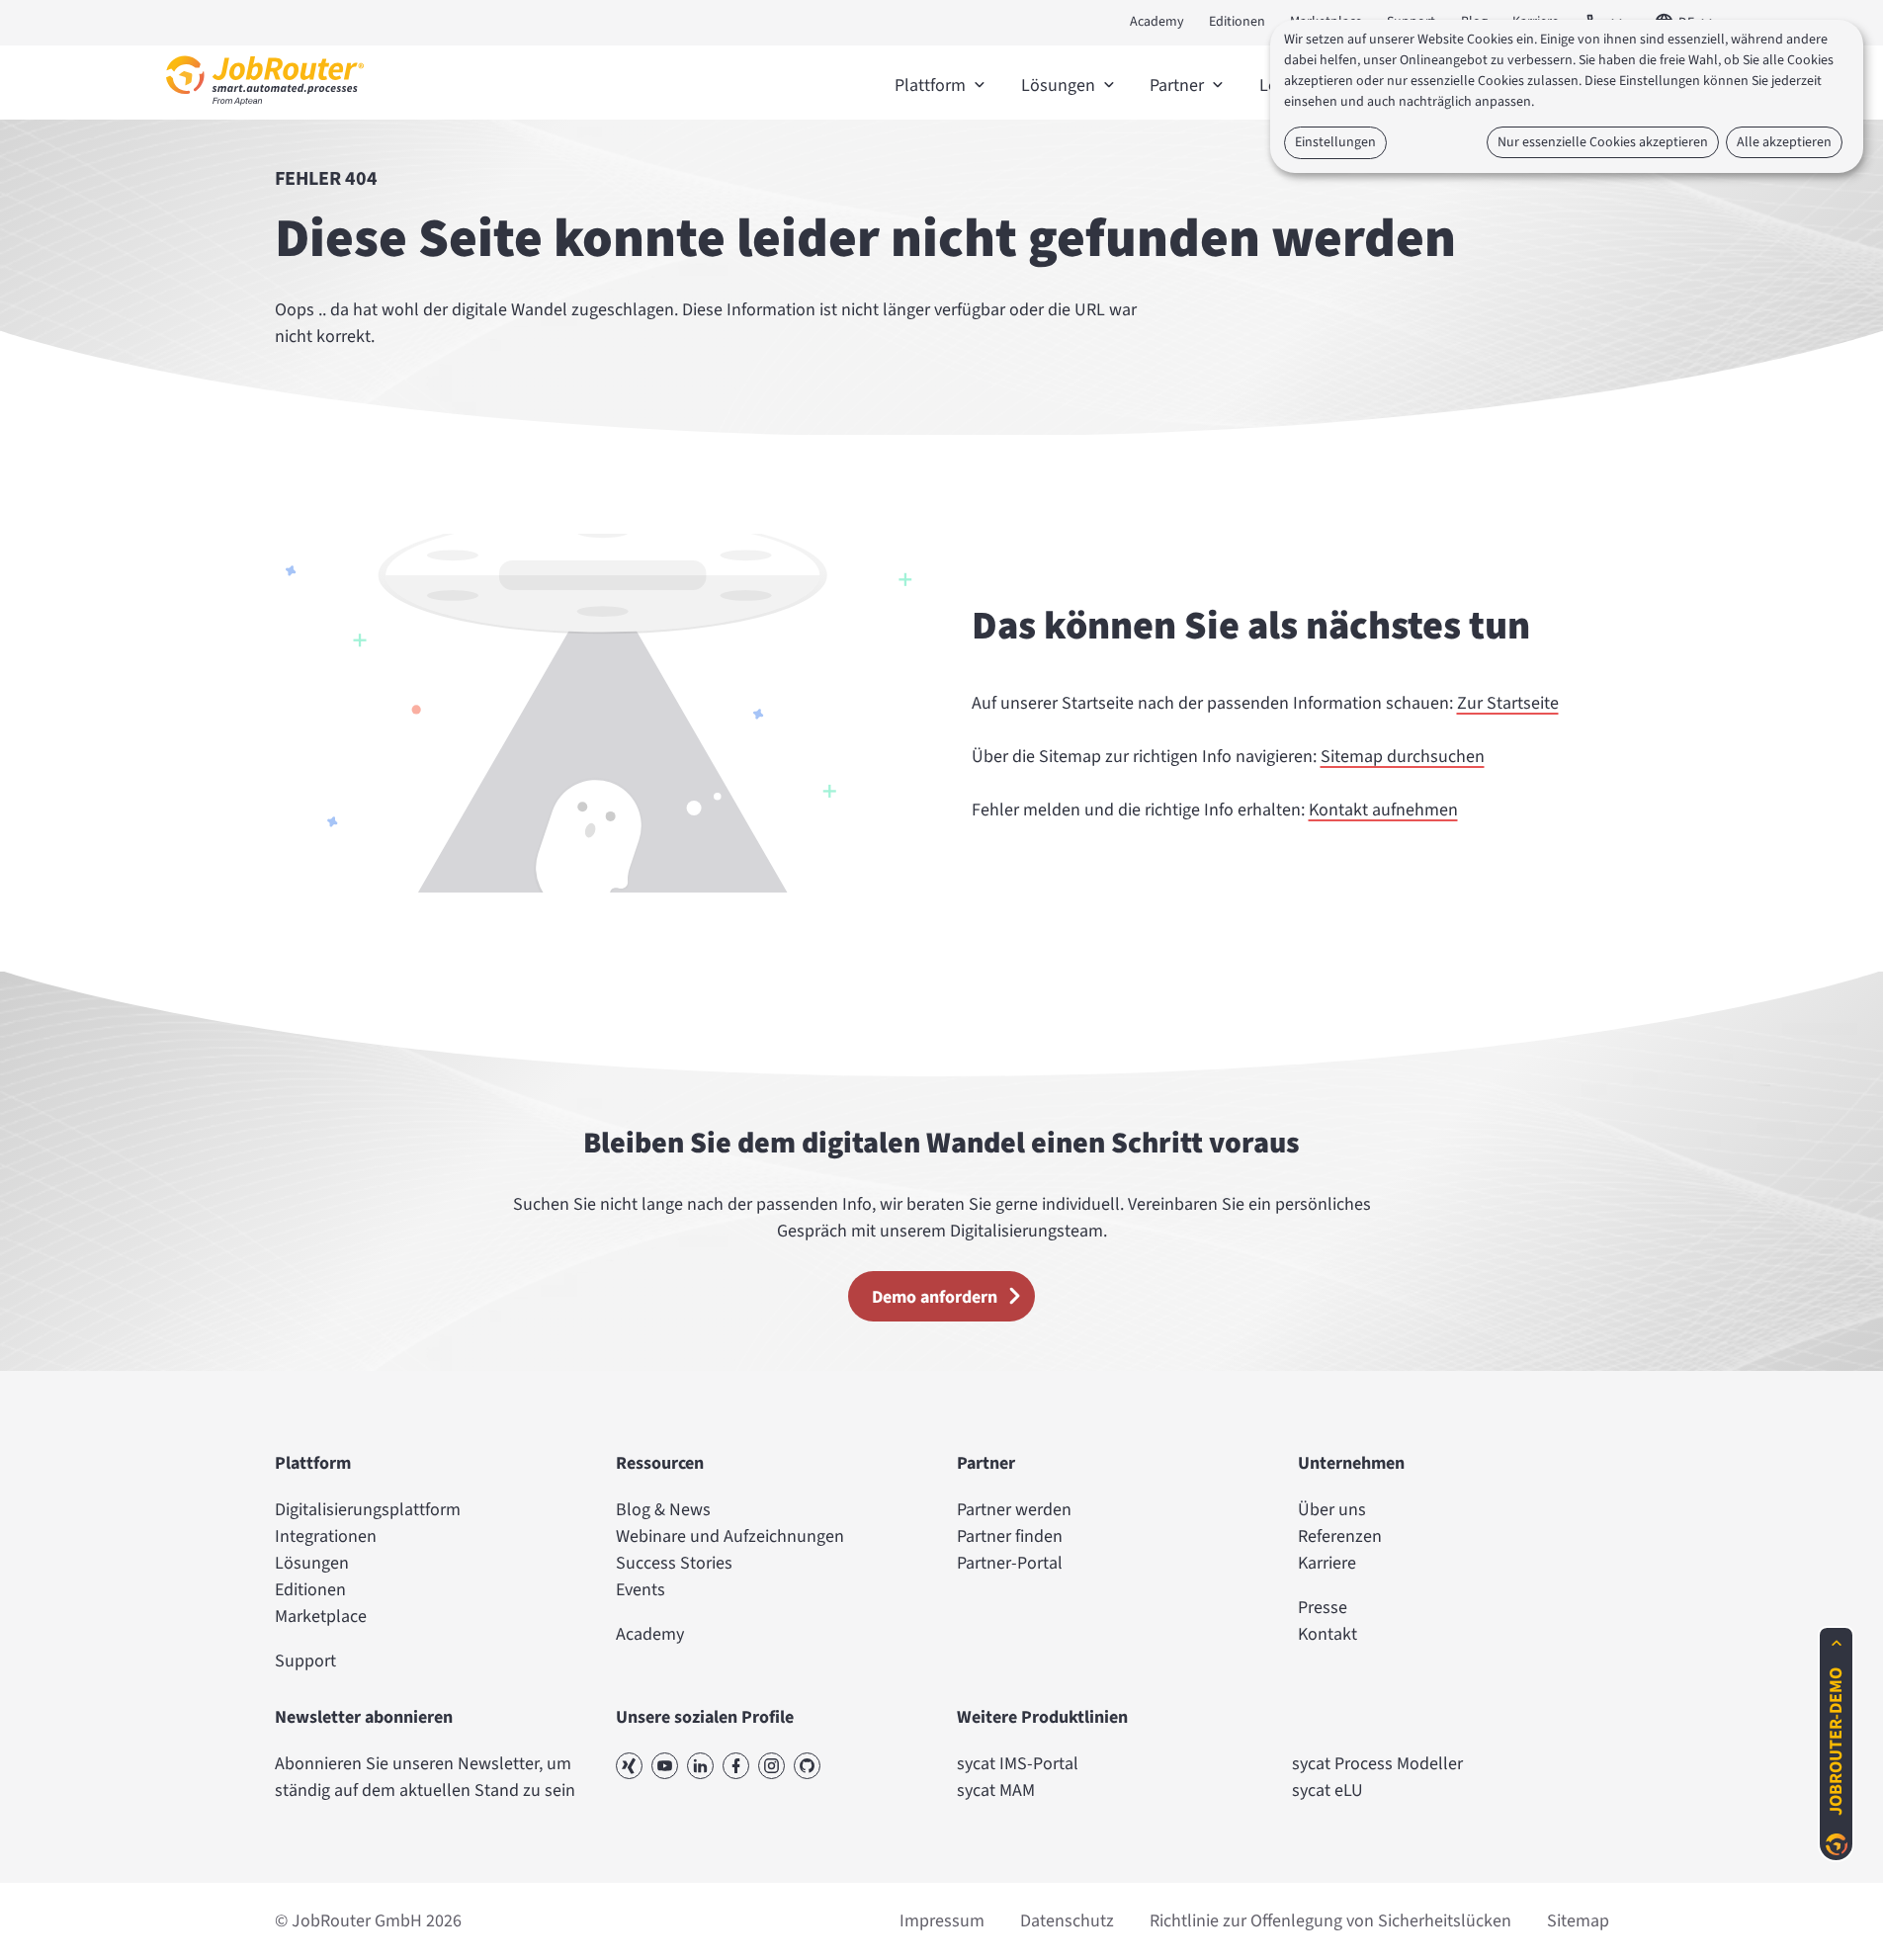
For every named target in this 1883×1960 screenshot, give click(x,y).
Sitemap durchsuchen (1403, 757)
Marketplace (321, 1617)
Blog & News (663, 1510)
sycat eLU (1327, 1790)
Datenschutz (1067, 1921)
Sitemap (1578, 1921)
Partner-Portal (1010, 1563)
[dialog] (1567, 96)
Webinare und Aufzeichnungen (730, 1536)
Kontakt (1327, 1634)
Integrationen (326, 1536)
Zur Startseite (1508, 703)
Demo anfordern (935, 1297)
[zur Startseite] (265, 110)
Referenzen (1340, 1536)
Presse (1323, 1608)
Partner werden (1014, 1510)
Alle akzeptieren (1784, 142)
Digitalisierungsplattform (368, 1510)
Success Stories (674, 1563)
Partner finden (1010, 1536)
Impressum (942, 1921)
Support (305, 1661)
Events (641, 1590)
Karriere (1327, 1563)
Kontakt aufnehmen (1383, 810)
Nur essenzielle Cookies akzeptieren (1603, 142)
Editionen (1237, 22)
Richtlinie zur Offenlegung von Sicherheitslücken (1330, 1921)
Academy (1157, 22)
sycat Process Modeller (1377, 1764)
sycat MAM (996, 1790)
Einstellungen (1335, 142)
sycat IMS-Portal (1018, 1764)
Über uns (1332, 1510)
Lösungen (312, 1563)
